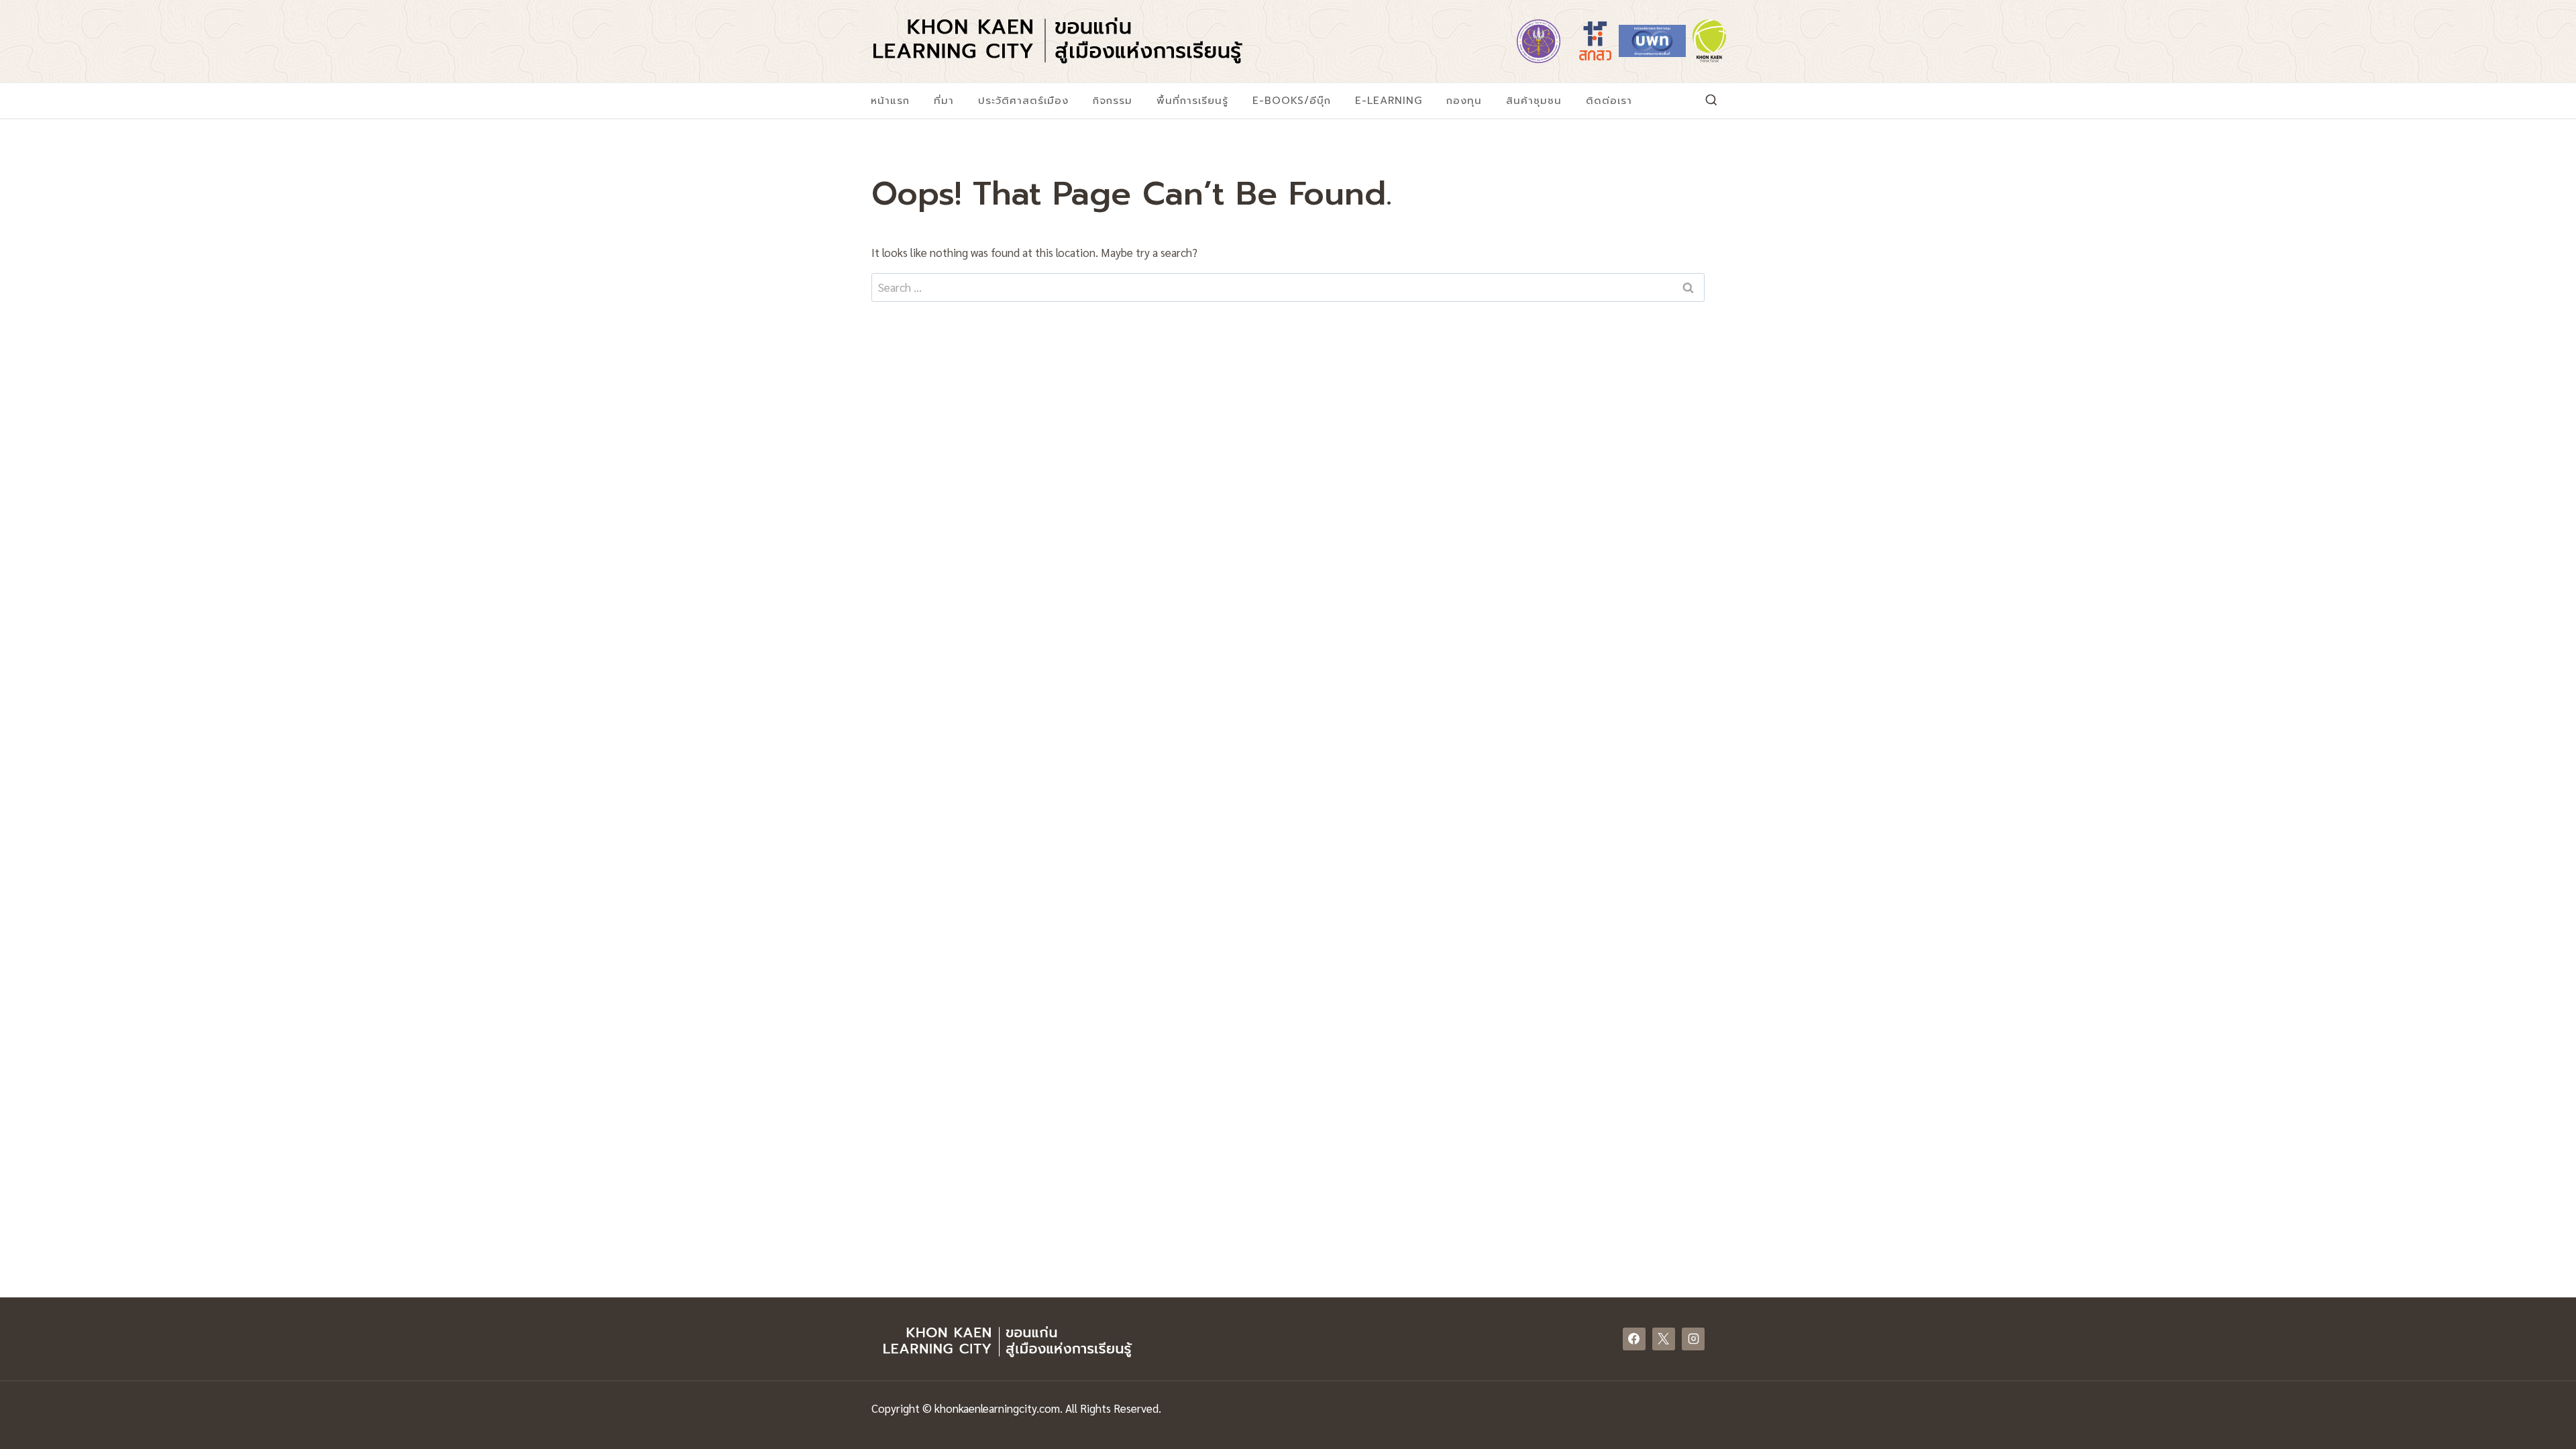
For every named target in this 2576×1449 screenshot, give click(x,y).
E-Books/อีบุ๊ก (1292, 101)
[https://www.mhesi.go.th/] (1538, 41)
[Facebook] (1634, 1339)
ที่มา (944, 101)
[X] (1664, 1339)
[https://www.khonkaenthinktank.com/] (1709, 41)
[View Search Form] (1711, 101)
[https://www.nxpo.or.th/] (1652, 41)
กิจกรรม (1113, 101)
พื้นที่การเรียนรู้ (1192, 101)
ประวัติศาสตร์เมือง (1023, 101)
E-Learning (1389, 101)
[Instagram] (1693, 1339)
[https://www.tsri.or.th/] (1595, 41)
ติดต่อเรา (1609, 101)
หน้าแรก (890, 101)
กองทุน (1464, 101)
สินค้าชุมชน (1534, 101)
